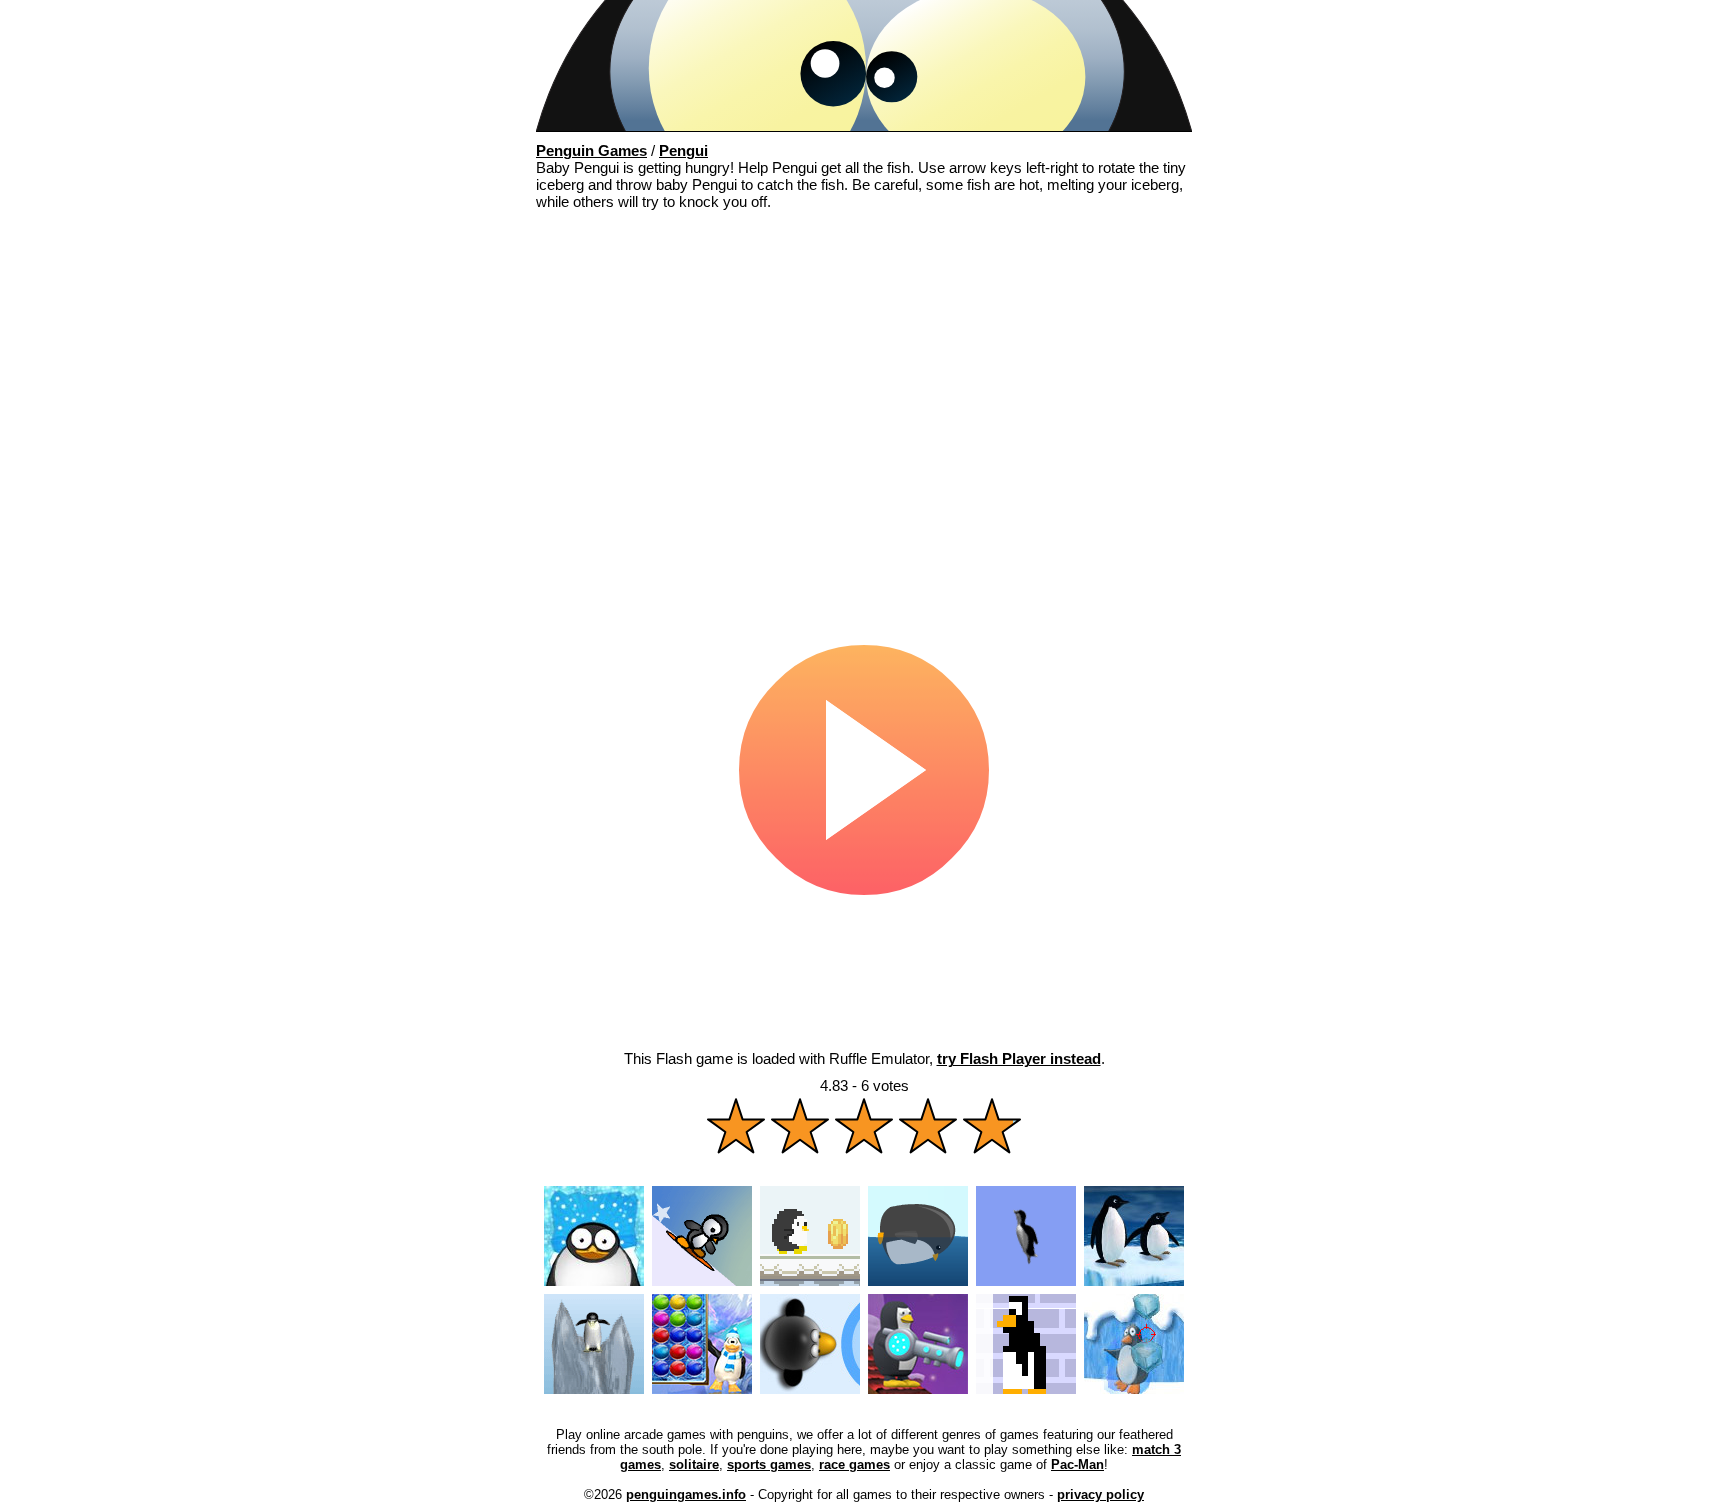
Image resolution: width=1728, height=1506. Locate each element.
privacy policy (1100, 1494)
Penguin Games (591, 150)
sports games (769, 1464)
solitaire (694, 1464)
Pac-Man (1077, 1464)
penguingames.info (686, 1494)
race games (854, 1464)
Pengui (683, 150)
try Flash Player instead (1019, 1058)
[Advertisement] (864, 370)
